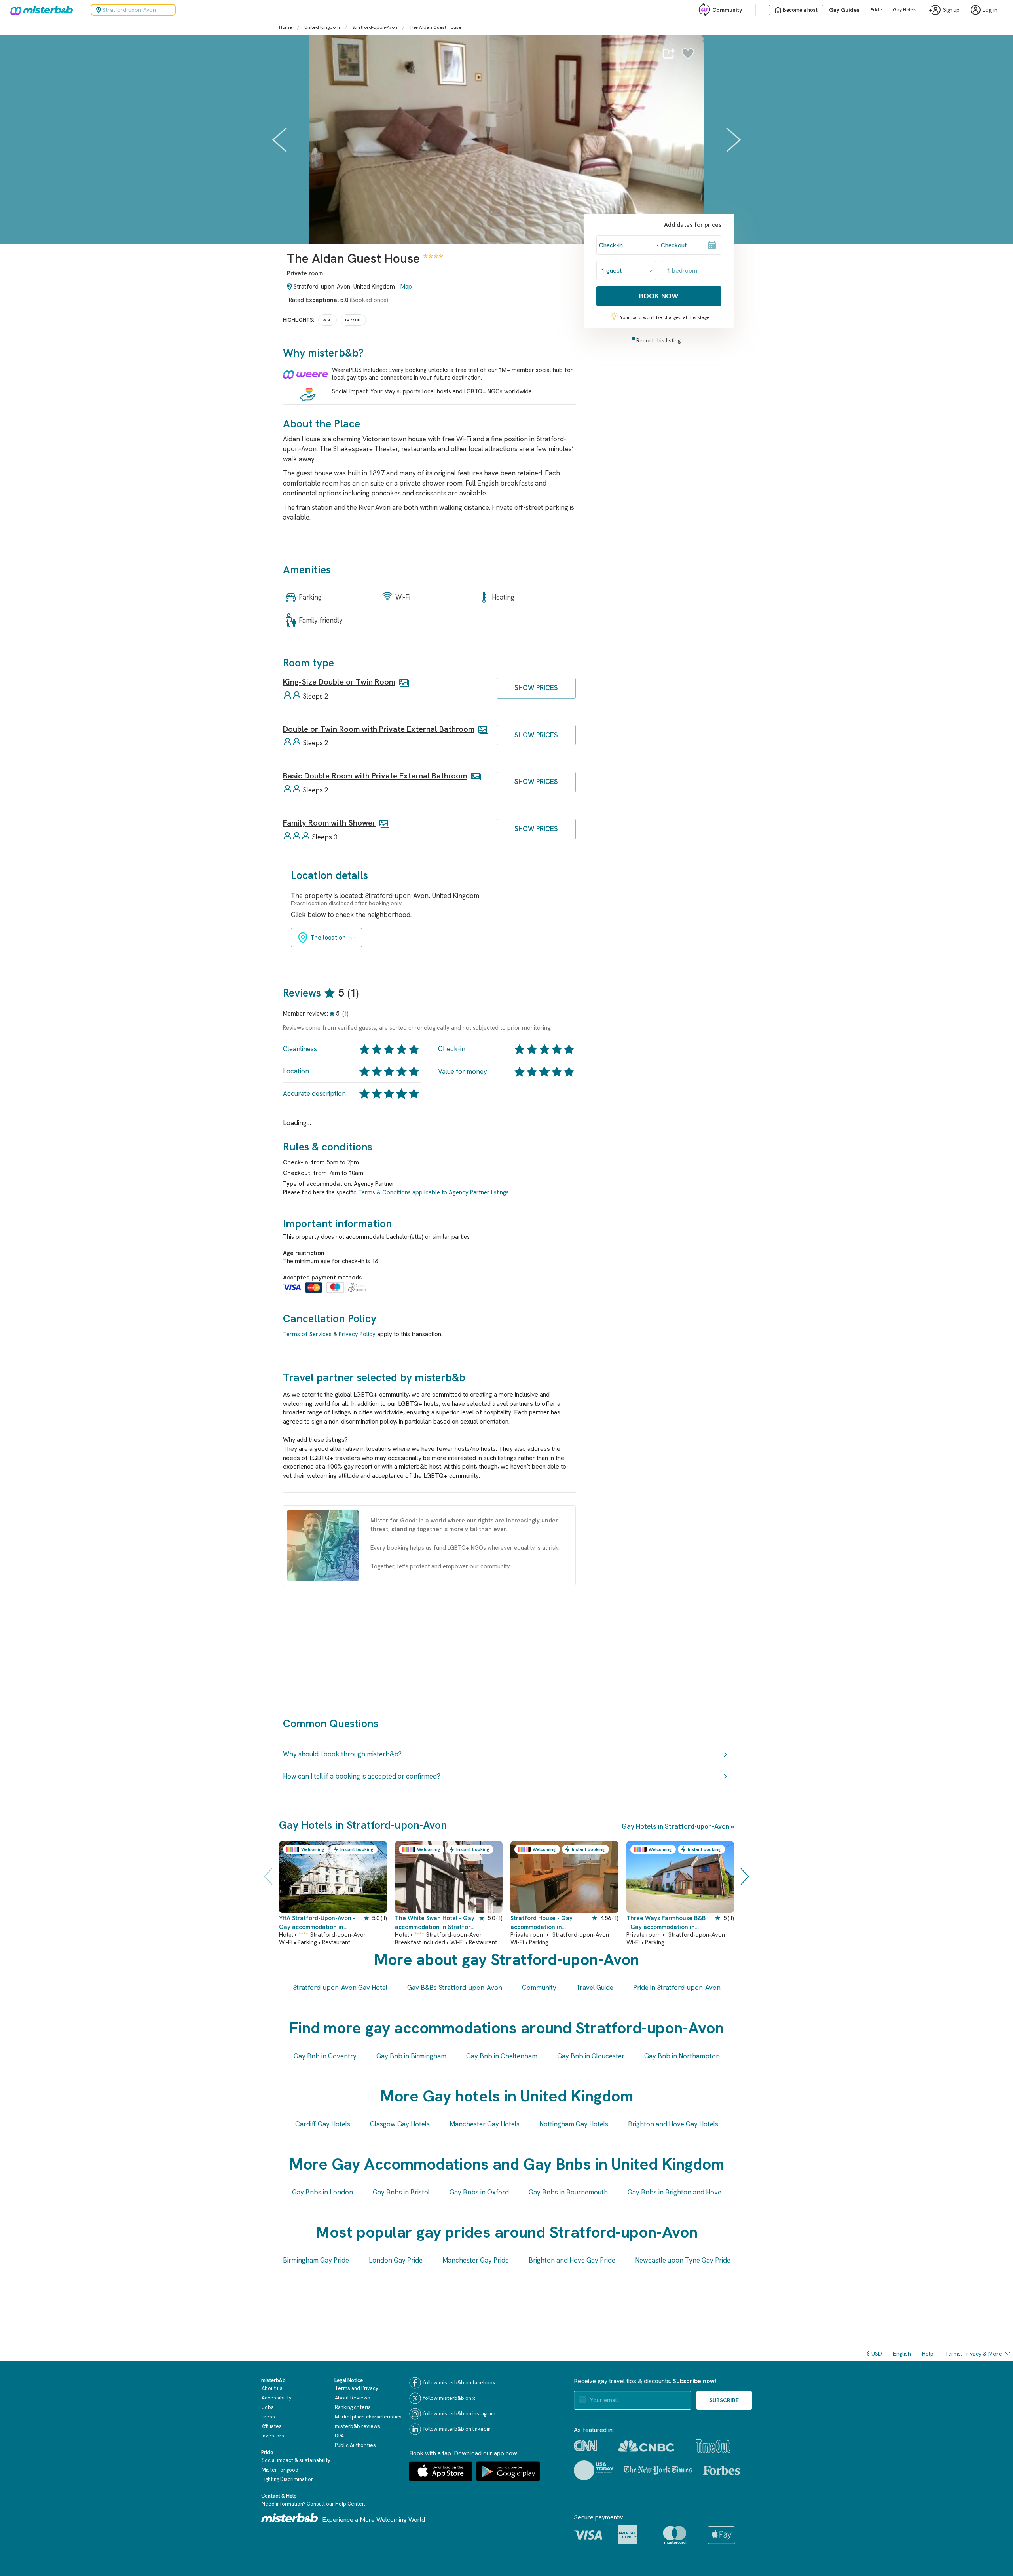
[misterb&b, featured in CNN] (585, 2446)
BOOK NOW (659, 296)
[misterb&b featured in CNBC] (646, 2446)
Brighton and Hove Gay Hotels (673, 2124)
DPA (339, 2436)
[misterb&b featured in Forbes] (722, 2470)
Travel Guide (595, 1988)
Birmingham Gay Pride (316, 2260)
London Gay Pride (396, 2260)
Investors (273, 2436)
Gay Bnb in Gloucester (591, 2056)
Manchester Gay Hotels (485, 2124)
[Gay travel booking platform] (290, 2518)
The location (328, 938)
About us (272, 2388)
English (902, 2354)
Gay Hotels (905, 10)
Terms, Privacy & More (973, 2354)
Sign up (951, 10)
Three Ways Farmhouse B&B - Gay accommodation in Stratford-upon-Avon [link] (666, 1923)
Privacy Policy (357, 1334)
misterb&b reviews (358, 2426)
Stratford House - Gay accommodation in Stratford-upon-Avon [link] (542, 1923)
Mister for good (280, 2470)
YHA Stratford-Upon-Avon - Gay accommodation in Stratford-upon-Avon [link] (317, 1923)
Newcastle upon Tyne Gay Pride (683, 2260)
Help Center (350, 2504)
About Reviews (353, 2398)
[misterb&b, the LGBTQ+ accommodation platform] (40, 10)
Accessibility (277, 2398)
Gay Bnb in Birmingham (411, 2056)
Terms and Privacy (357, 2388)
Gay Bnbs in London (322, 2192)
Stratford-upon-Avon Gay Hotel (340, 1988)
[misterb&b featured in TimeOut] (713, 2446)
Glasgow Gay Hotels (400, 2124)
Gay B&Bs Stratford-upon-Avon (455, 1988)
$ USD (875, 2354)
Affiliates (272, 2426)
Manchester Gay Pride (476, 2260)
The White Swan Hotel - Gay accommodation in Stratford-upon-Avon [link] (436, 1923)
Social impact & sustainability (296, 2460)
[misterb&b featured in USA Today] (594, 2470)
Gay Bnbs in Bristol (401, 2192)
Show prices (536, 688)
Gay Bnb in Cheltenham (502, 2056)
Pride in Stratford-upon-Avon (677, 1988)
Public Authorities (355, 2445)
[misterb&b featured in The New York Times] (658, 2470)
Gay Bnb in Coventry (325, 2056)
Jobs (268, 2407)
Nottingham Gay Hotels (574, 2124)
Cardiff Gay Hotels (323, 2124)
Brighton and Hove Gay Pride (572, 2260)
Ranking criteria (353, 2407)
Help (928, 2354)
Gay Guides (844, 10)
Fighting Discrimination (288, 2479)
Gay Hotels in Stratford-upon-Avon (675, 1826)
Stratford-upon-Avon (375, 27)
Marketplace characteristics (368, 2417)
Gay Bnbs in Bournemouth (568, 2192)
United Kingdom (322, 27)
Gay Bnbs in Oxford (479, 2192)
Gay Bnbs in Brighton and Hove (674, 2192)
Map (406, 287)
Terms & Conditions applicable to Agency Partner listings (433, 1192)
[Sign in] (688, 55)
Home (285, 27)
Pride (876, 10)
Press (268, 2417)
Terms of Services (307, 1334)
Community (727, 10)
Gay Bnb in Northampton (682, 2056)
